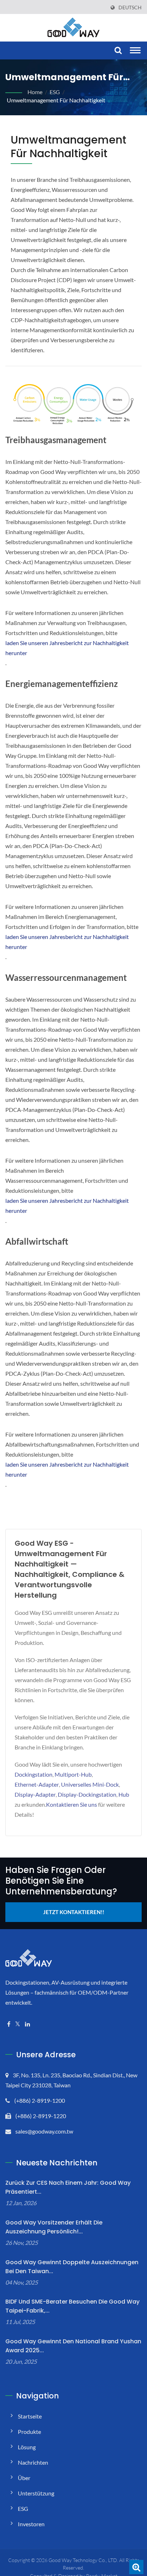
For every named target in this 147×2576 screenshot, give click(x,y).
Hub (124, 1794)
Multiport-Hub (73, 1774)
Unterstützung (36, 2493)
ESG (55, 92)
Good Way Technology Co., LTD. (83, 2560)
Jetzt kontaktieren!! (74, 1912)
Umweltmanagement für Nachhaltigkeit (56, 100)
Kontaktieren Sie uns (72, 1804)
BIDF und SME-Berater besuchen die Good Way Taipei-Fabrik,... (72, 2306)
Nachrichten (33, 2462)
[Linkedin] (27, 2024)
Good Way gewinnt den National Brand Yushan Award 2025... (73, 2346)
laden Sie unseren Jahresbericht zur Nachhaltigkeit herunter (67, 648)
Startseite (30, 2416)
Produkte (29, 2432)
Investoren (31, 2524)
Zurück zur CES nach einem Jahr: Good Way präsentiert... (68, 2187)
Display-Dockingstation (87, 1794)
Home (35, 92)
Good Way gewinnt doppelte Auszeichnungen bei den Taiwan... (72, 2267)
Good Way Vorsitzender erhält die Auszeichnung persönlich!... (54, 2227)
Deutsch (130, 8)
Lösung (27, 2447)
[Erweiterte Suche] (136, 2567)
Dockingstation (34, 1774)
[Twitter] (18, 2024)
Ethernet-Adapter (37, 1784)
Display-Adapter (35, 1794)
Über (24, 2478)
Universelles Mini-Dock (90, 1784)
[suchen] (117, 51)
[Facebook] (9, 2024)
